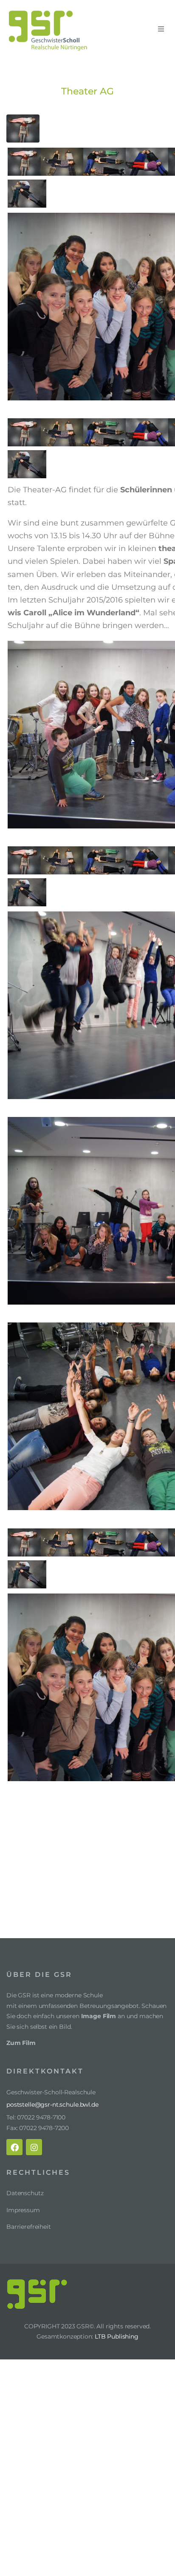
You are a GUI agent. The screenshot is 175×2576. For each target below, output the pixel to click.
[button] (161, 29)
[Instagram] (34, 2147)
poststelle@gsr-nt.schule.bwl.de (52, 2105)
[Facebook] (14, 2147)
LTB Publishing (117, 2336)
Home (123, 65)
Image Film (99, 2016)
